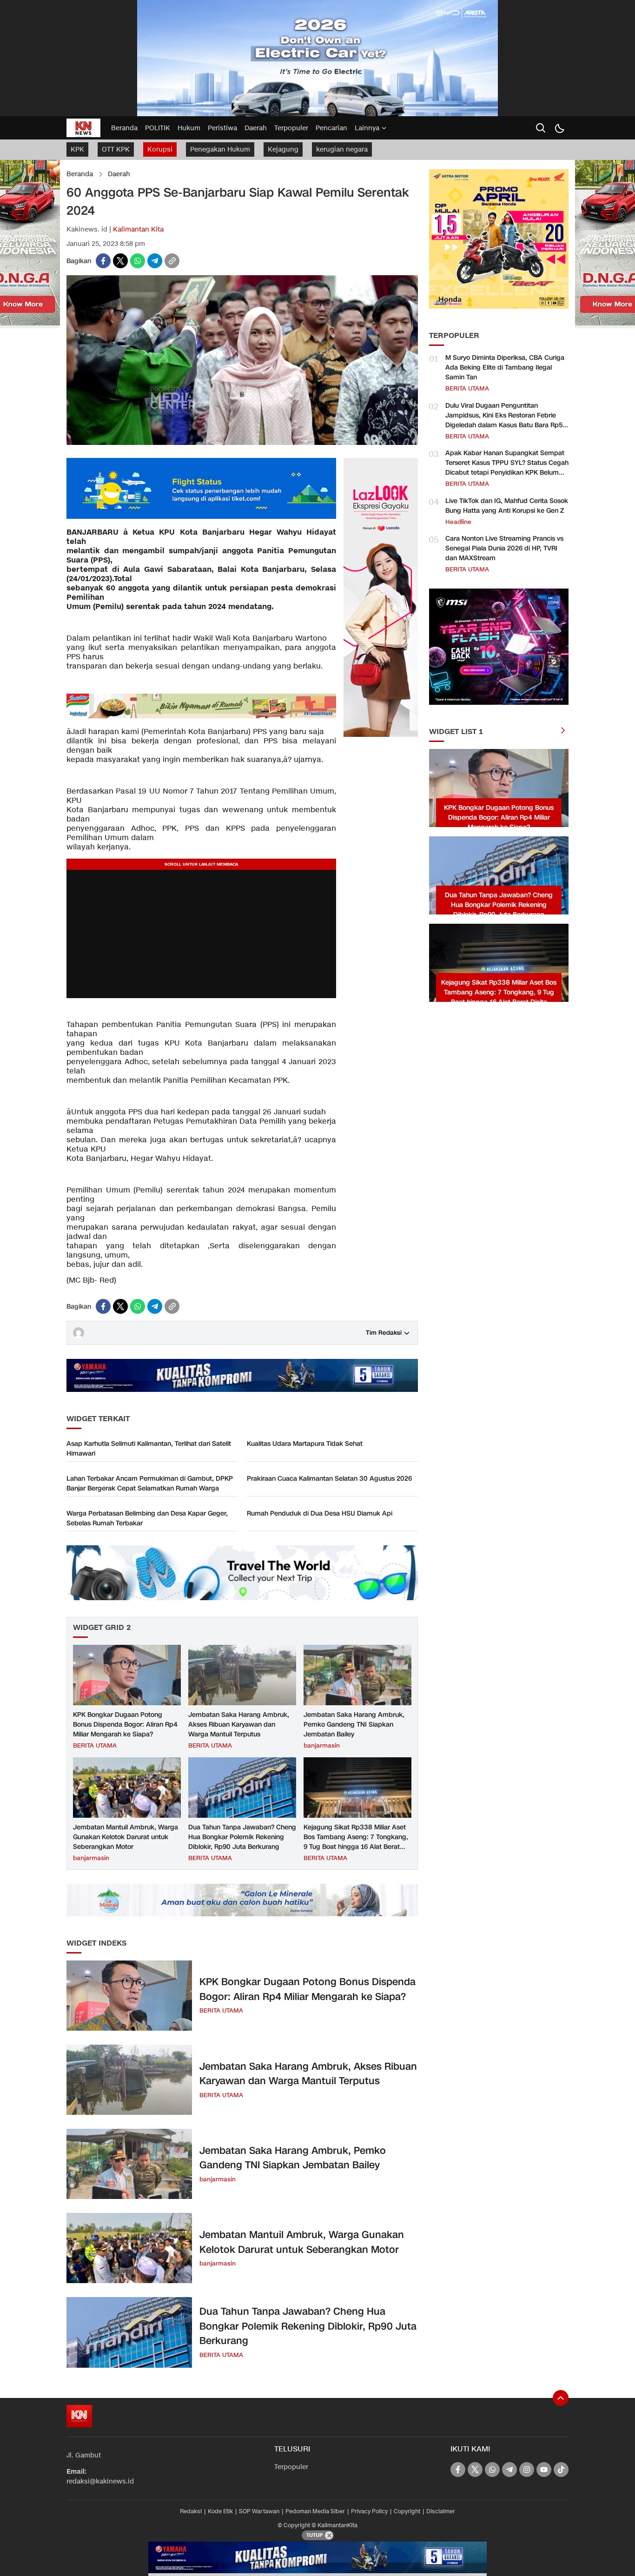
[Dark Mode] (559, 128)
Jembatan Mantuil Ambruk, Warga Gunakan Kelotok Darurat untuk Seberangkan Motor (126, 1837)
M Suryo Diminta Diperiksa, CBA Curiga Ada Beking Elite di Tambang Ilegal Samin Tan (505, 368)
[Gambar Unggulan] (242, 443)
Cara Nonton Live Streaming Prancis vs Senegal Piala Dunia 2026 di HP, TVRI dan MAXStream (504, 548)
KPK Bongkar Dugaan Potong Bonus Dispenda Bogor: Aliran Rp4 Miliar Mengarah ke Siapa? (125, 1725)
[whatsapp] (138, 261)
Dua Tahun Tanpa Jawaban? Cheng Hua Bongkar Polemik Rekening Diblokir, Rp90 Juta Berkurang (242, 1837)
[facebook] (103, 261)
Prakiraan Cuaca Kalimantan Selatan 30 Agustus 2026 (329, 1479)
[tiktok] (561, 2470)
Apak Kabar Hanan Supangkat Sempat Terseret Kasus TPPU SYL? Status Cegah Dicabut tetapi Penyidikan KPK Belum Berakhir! (507, 468)
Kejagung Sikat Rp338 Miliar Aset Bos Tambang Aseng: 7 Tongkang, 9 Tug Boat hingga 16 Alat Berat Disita (356, 1842)
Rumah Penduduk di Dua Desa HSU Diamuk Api (320, 1513)
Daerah (119, 174)
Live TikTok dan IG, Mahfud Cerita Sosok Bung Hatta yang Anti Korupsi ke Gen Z (507, 506)
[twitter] (120, 261)
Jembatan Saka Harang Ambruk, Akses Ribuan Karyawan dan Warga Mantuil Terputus (239, 1725)
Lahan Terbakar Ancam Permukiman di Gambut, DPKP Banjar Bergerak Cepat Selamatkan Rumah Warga (150, 1483)
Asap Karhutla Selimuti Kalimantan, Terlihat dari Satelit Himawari (149, 1449)
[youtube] (544, 2470)
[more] (563, 732)
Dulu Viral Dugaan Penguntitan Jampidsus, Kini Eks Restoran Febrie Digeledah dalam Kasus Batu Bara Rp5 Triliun (504, 420)
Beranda (80, 174)
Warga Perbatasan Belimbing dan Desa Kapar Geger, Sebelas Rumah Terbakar (147, 1518)
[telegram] (155, 261)
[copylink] (172, 261)
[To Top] (561, 2398)
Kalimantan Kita (138, 229)
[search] (541, 128)
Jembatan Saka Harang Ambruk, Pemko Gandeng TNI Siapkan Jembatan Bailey (354, 1725)
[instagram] (527, 2470)
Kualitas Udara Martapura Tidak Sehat (305, 1444)
